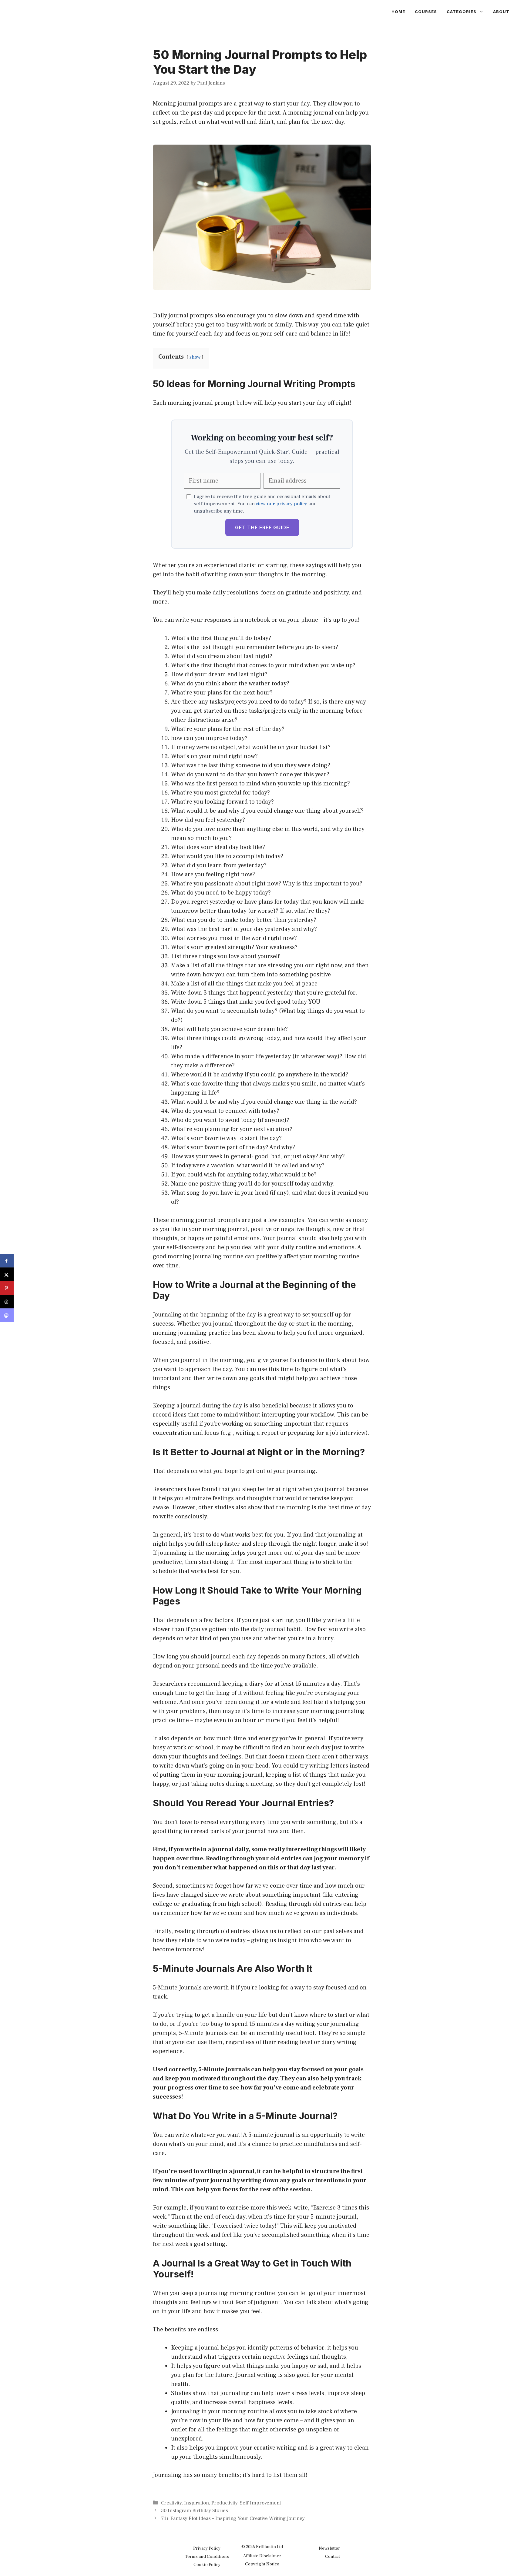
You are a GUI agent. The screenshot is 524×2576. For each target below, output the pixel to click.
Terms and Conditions (207, 2556)
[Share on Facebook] (7, 1261)
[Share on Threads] (7, 1302)
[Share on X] (7, 1275)
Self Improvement (260, 2503)
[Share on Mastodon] (7, 1315)
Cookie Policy (207, 2565)
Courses (426, 12)
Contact (333, 2556)
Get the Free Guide (262, 527)
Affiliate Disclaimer (262, 2556)
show (195, 357)
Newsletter (329, 2548)
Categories (462, 12)
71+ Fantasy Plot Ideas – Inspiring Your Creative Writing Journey (233, 2518)
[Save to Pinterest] (7, 1288)
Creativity (171, 2503)
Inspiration (196, 2503)
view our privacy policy (281, 504)
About (501, 12)
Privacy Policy (207, 2548)
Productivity (224, 2503)
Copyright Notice (262, 2564)
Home (398, 12)
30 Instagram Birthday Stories (195, 2511)
